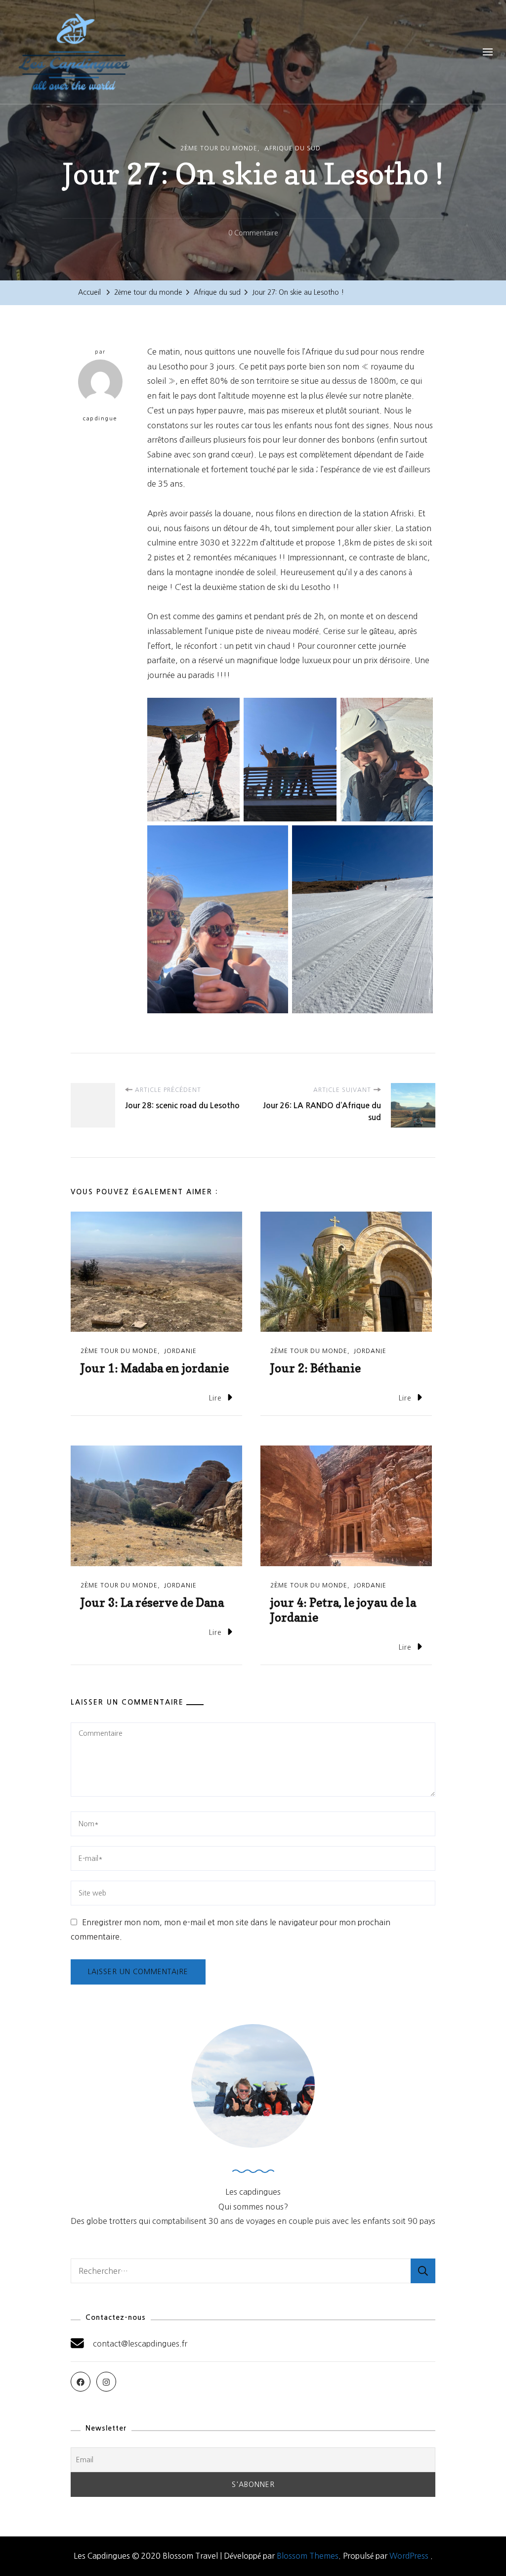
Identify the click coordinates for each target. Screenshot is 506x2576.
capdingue (100, 419)
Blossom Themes (308, 2556)
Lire (215, 1398)
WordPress (409, 2556)
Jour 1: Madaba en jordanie (155, 1368)
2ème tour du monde (219, 148)
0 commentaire (253, 235)
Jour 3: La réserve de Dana (152, 1603)
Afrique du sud (293, 148)
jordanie (180, 1351)
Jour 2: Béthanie (316, 1368)
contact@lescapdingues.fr (140, 2344)
